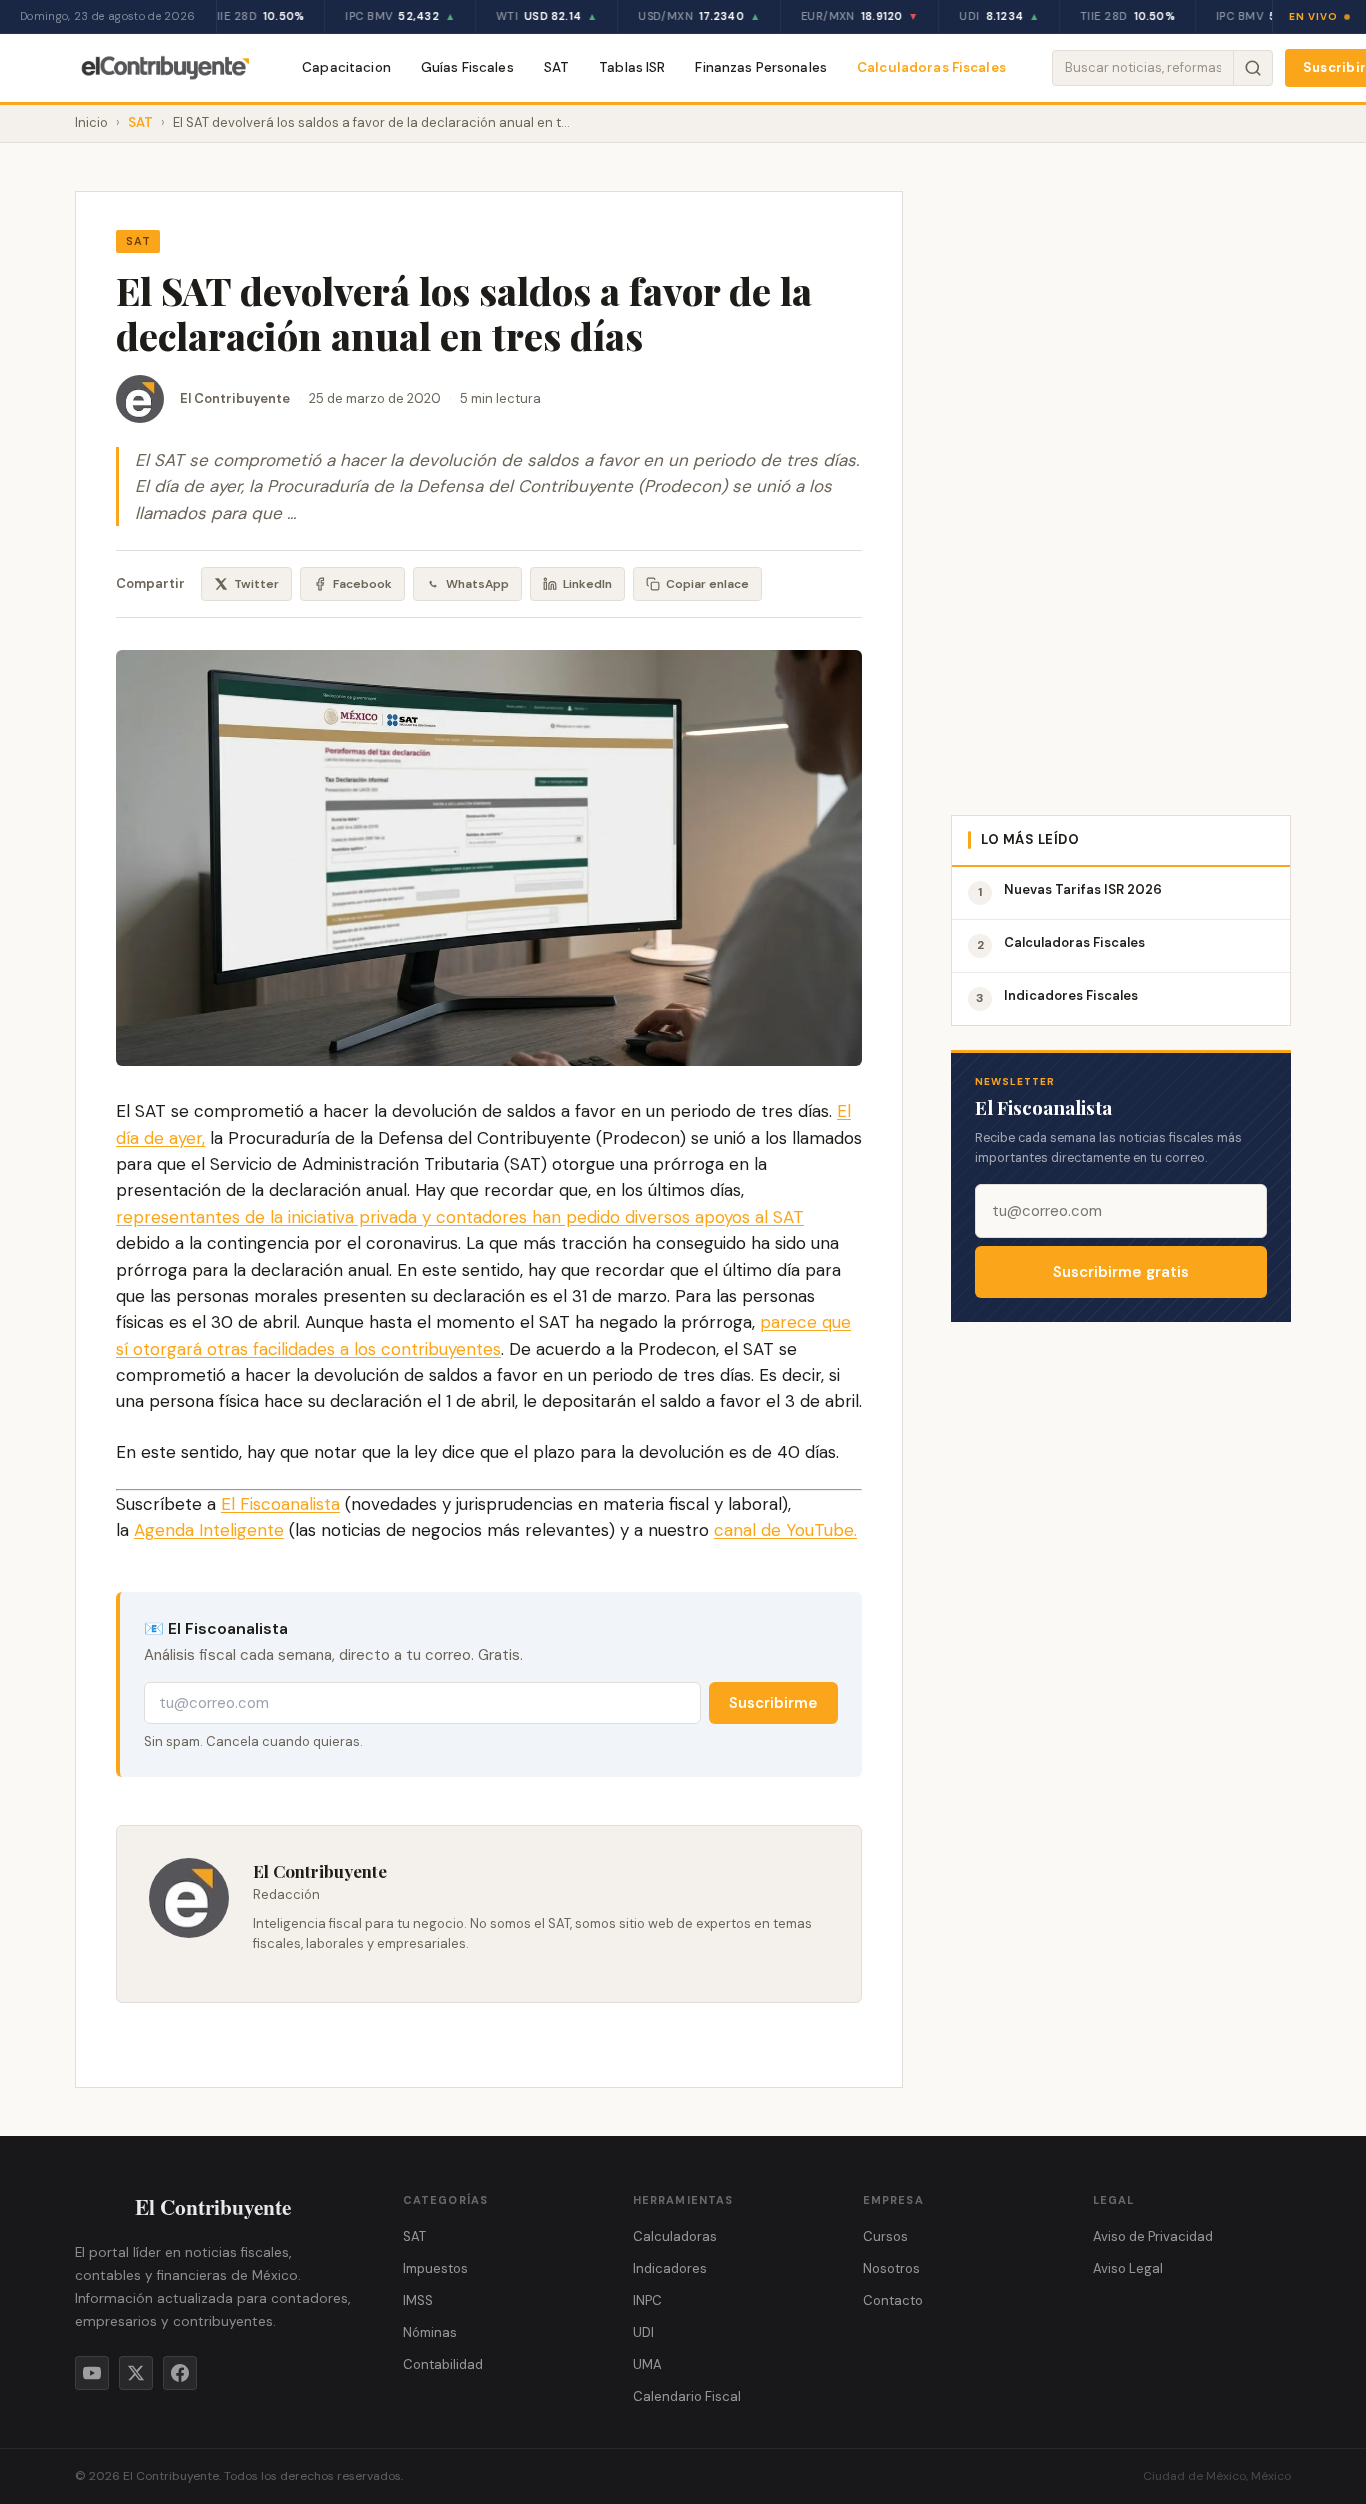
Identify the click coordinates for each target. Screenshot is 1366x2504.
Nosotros (891, 2268)
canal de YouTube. (785, 1530)
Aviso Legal (1128, 2268)
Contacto (893, 2300)
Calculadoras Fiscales (931, 67)
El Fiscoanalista (280, 1504)
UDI (643, 2332)
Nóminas (430, 2332)
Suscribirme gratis (1121, 1272)
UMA (647, 2364)
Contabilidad (443, 2364)
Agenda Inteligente (209, 1530)
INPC (647, 2300)
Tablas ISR (632, 67)
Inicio (91, 122)
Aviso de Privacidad (1153, 2236)
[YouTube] (92, 2373)
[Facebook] (180, 2373)
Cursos (885, 2236)
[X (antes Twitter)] (136, 2373)
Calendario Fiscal (687, 2396)
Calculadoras (675, 2236)
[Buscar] (1252, 68)
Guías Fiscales (467, 67)
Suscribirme (773, 1703)
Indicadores (670, 2268)
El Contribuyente (235, 398)
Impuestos (435, 2268)
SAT (556, 67)
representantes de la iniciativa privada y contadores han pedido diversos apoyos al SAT (460, 1217)
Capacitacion (346, 67)
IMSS (418, 2300)
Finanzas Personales (761, 67)
